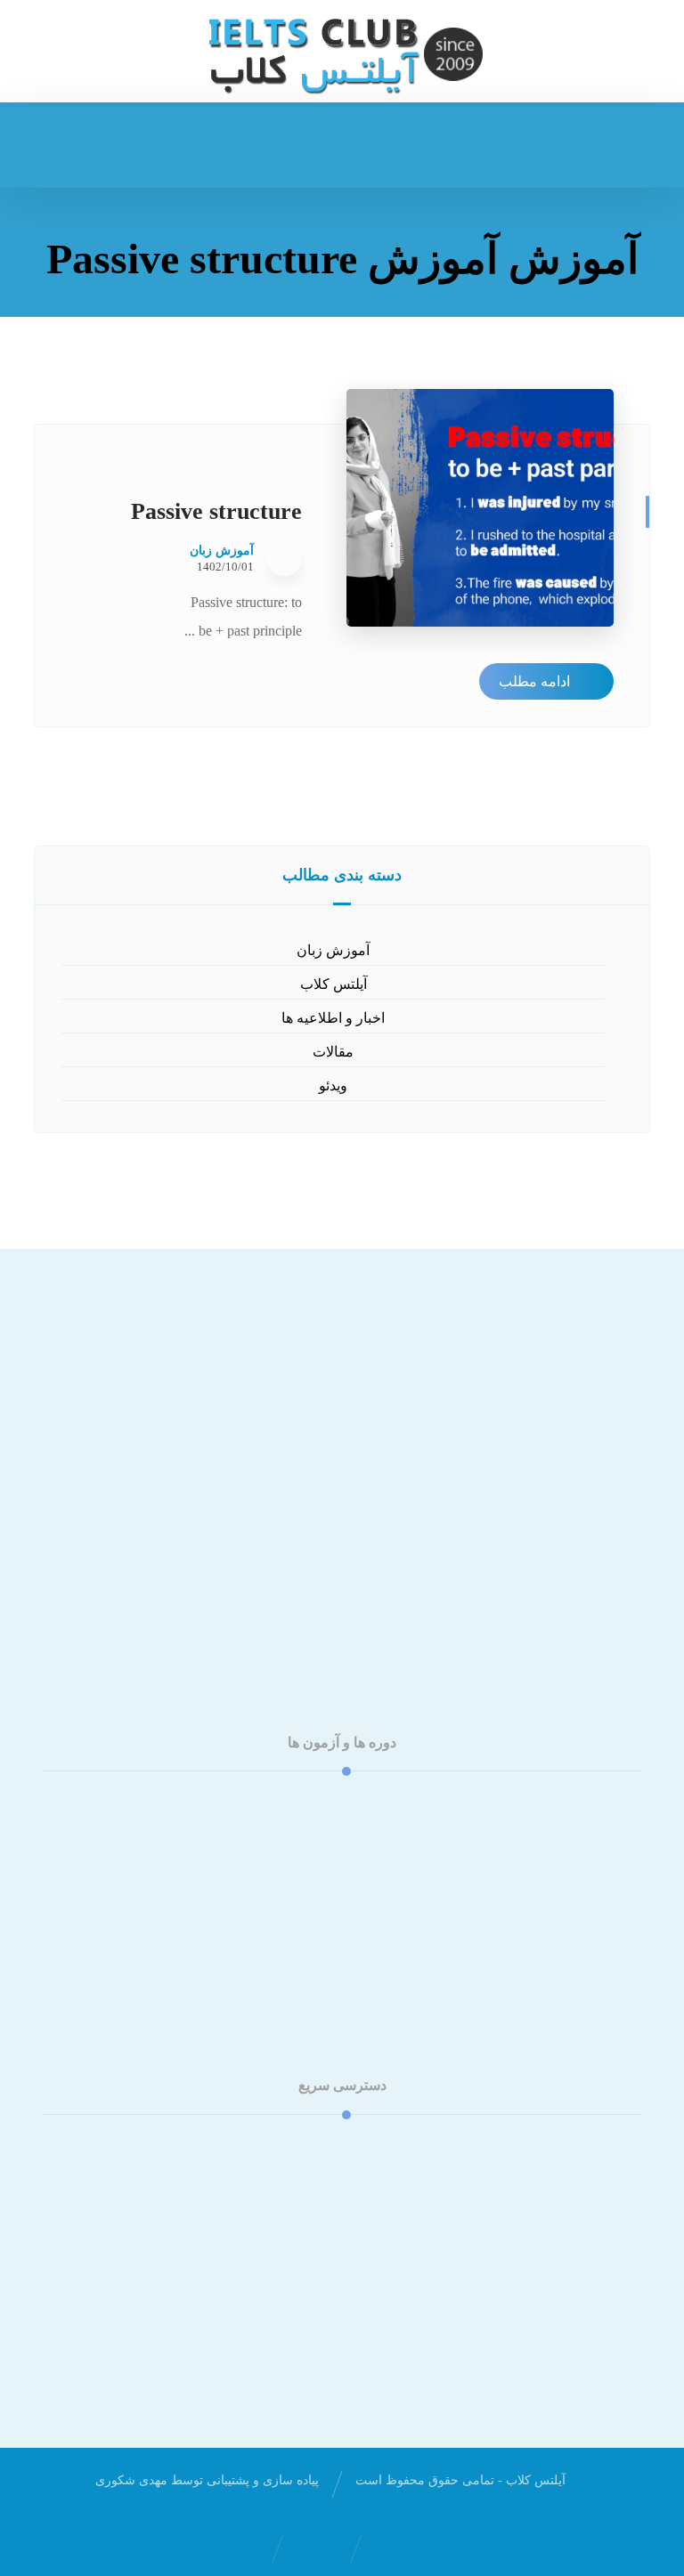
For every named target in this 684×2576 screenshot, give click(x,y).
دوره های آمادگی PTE (331, 1917)
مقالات (333, 1052)
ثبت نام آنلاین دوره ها (331, 2203)
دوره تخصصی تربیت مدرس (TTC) (331, 1888)
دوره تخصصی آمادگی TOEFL (332, 1831)
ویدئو (333, 1085)
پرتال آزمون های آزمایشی (331, 2175)
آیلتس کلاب (334, 984)
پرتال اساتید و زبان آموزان (332, 2147)
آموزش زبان (222, 551)
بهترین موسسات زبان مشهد (331, 2260)
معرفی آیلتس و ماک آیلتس (332, 1945)
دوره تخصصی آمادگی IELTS (332, 1803)
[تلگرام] (306, 1600)
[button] (54, 145)
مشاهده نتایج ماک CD (332, 2232)
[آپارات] (342, 1600)
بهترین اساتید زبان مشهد (332, 2289)
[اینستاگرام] (378, 1600)
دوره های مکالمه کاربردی (332, 1860)
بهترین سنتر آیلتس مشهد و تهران (332, 2317)
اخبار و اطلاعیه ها (333, 1018)
